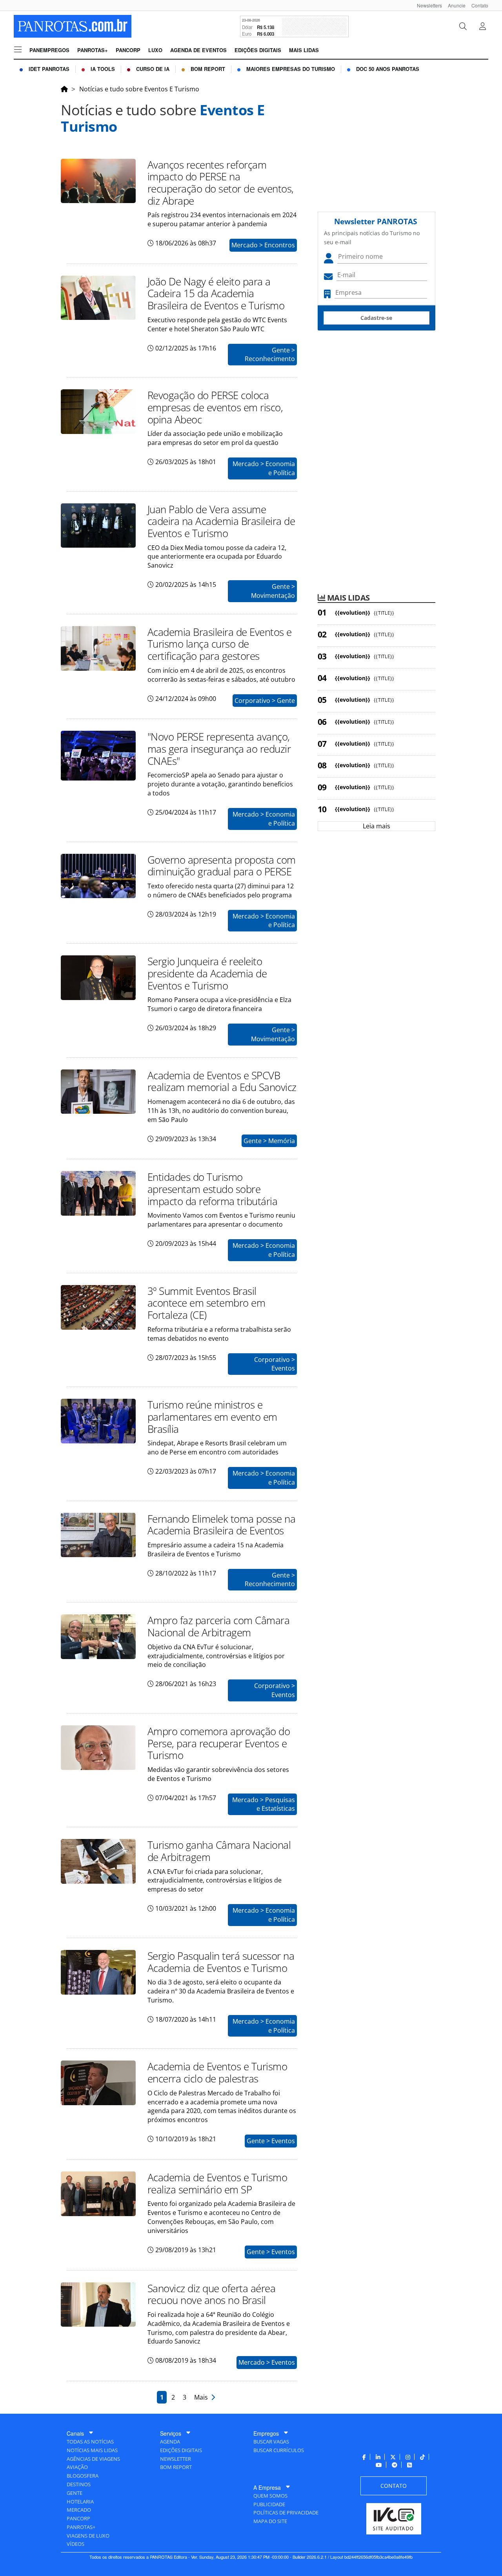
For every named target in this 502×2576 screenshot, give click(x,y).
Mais (203, 2397)
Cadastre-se (376, 318)
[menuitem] (427, 5)
